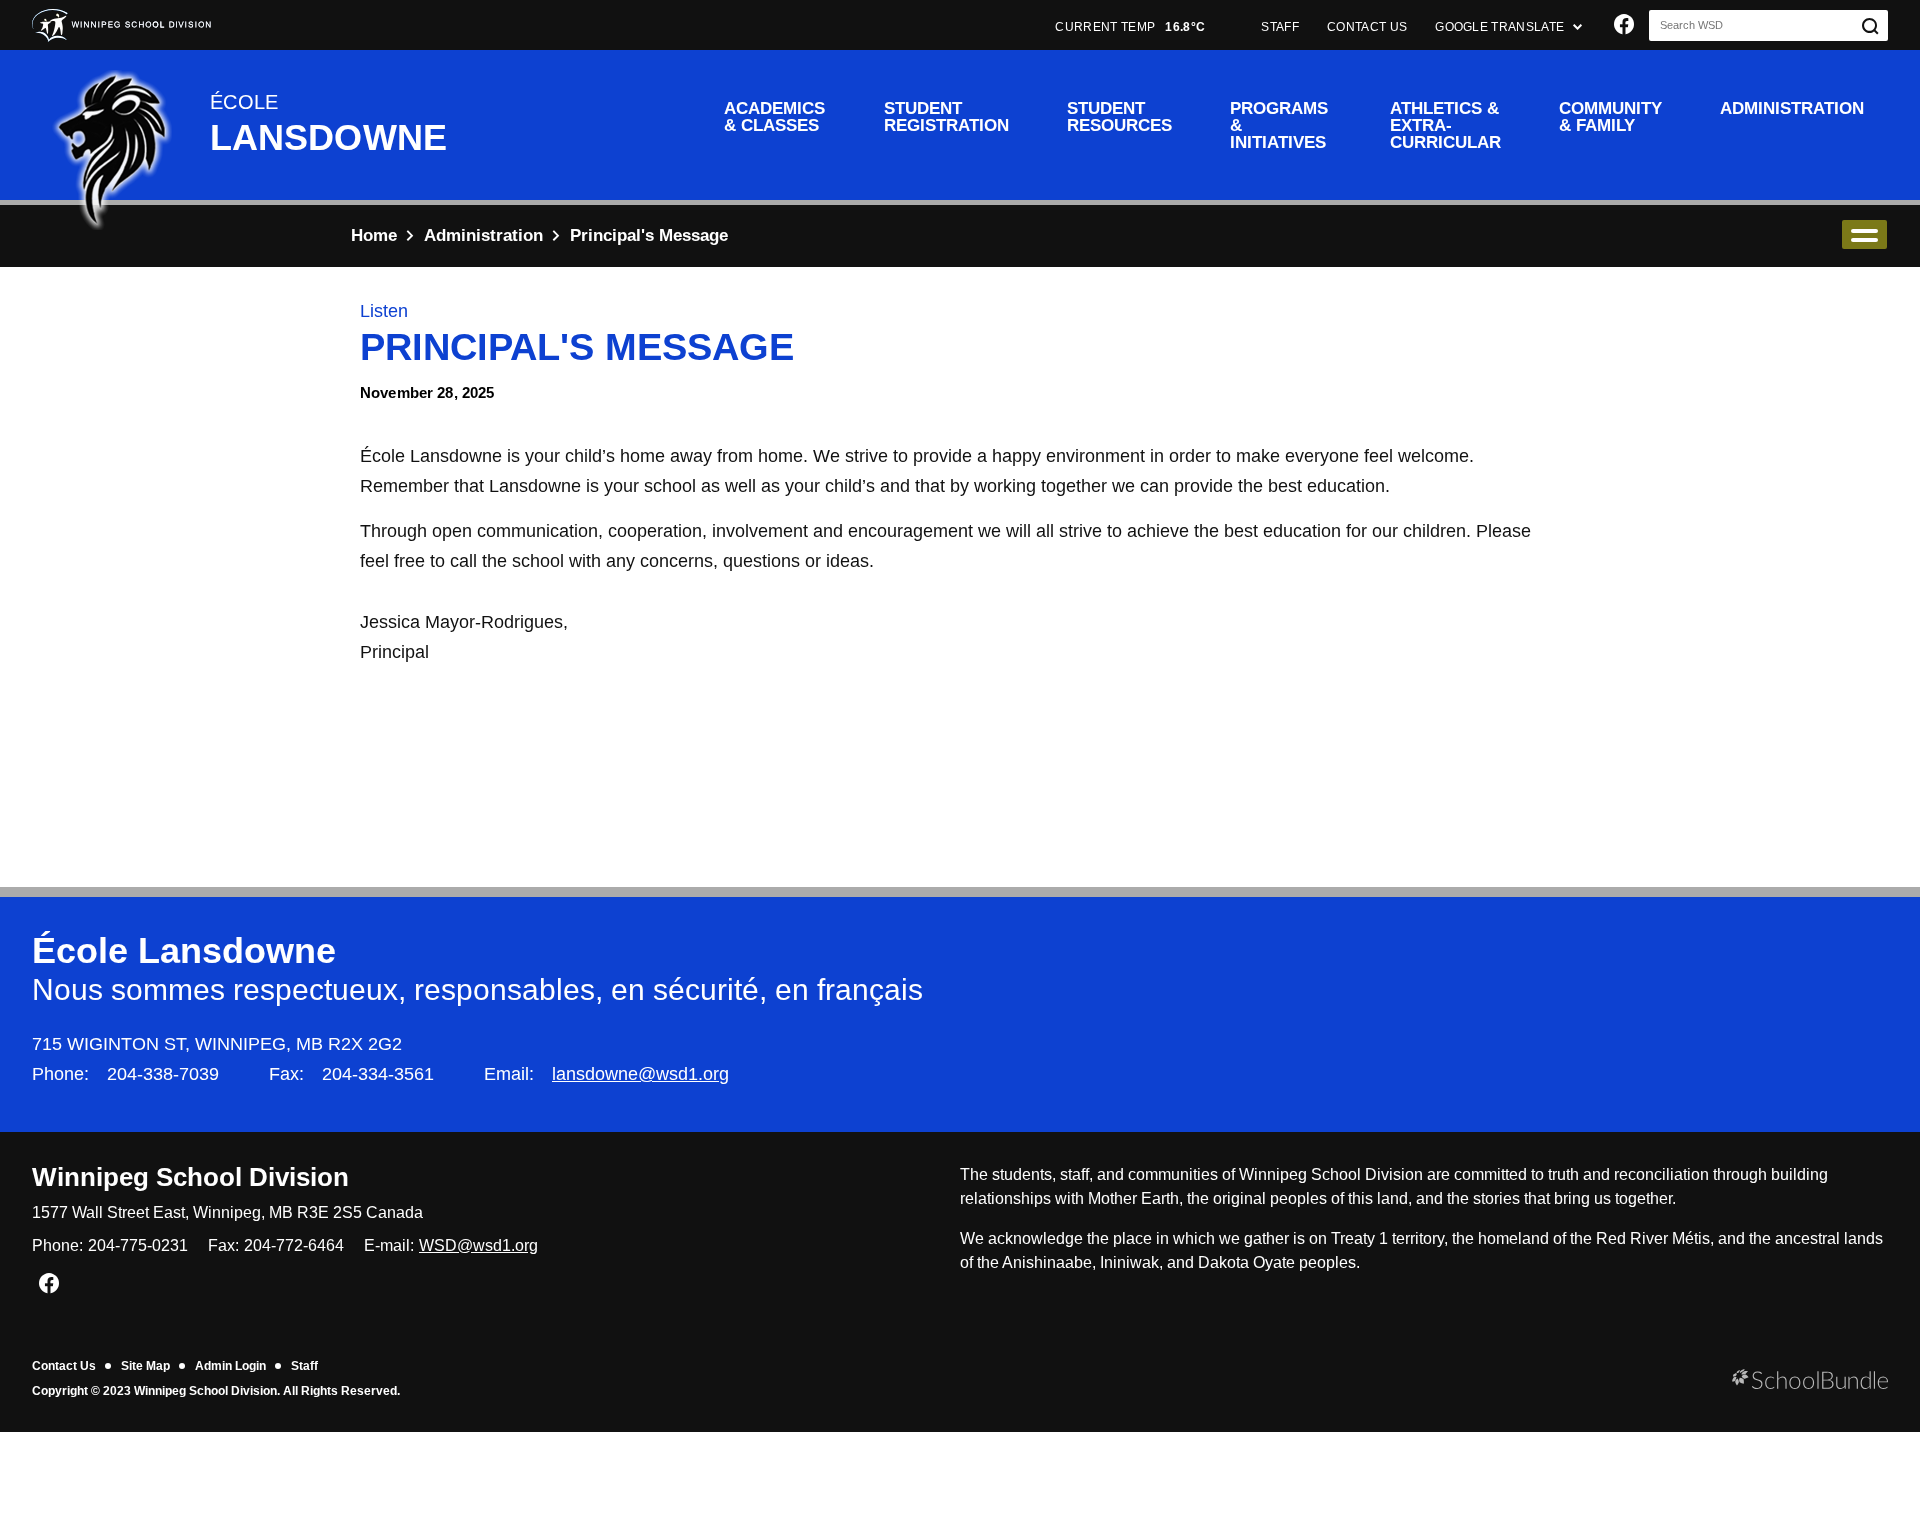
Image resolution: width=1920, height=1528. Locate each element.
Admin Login (230, 1366)
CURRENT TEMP (1130, 27)
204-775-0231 (138, 1245)
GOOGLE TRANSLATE (1501, 27)
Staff (304, 1366)
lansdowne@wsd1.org (640, 1074)
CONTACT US (1367, 27)
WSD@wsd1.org (478, 1245)
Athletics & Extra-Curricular (1445, 125)
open (1864, 234)
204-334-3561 (378, 1074)
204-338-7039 (163, 1074)
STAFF (1280, 27)
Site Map (145, 1366)
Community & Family (1610, 117)
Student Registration (946, 117)
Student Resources (1119, 117)
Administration (1792, 108)
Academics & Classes (774, 117)
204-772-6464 (294, 1245)
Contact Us (64, 1366)
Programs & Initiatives (1279, 125)
